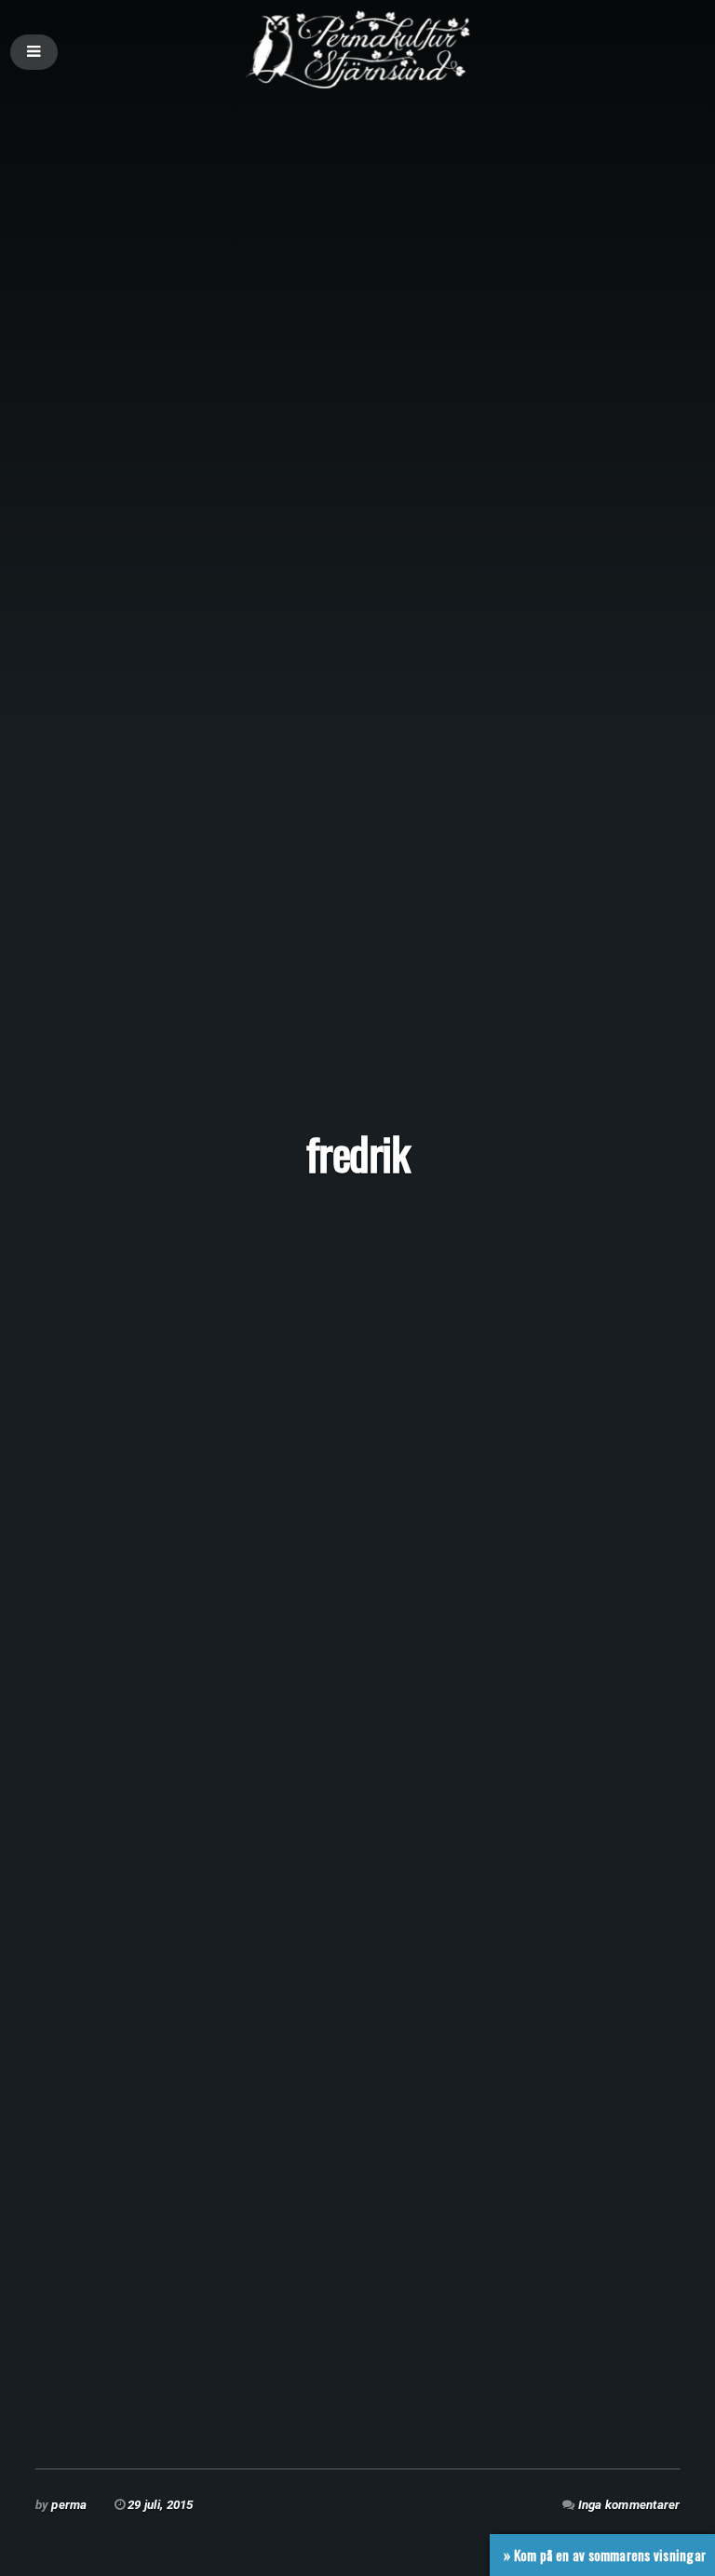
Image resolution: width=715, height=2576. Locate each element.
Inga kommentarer (629, 2505)
